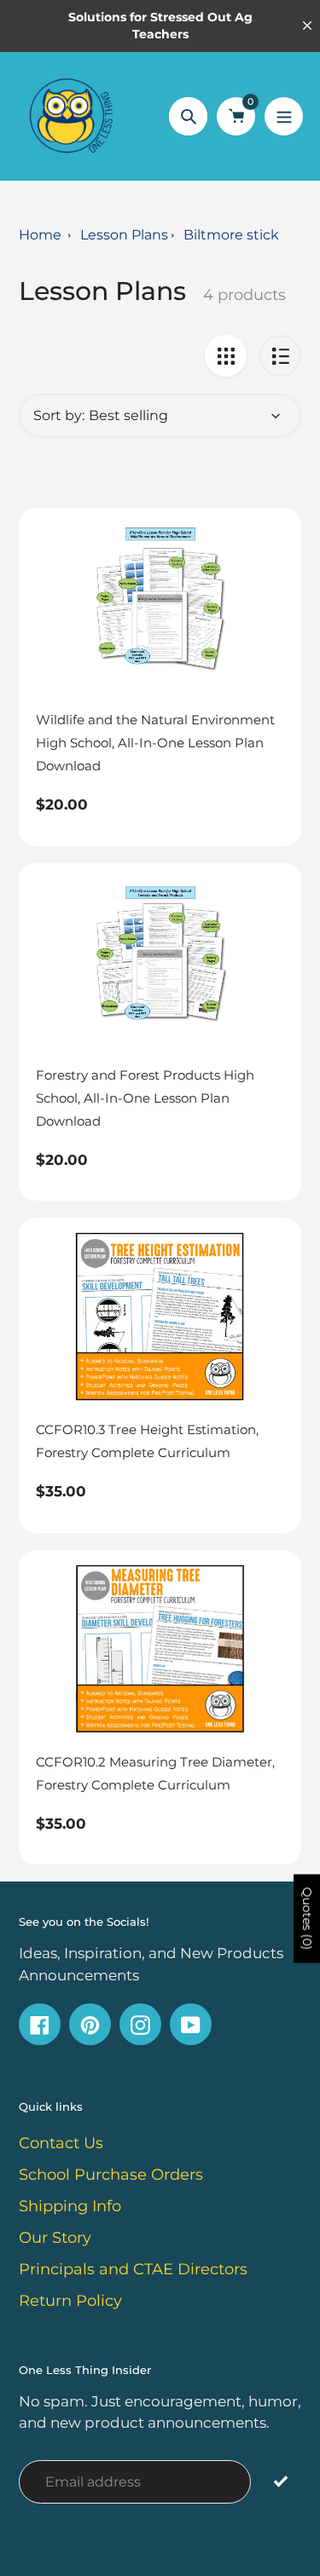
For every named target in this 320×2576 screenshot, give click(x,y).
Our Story (55, 2238)
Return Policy (70, 2301)
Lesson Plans (124, 235)
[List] (280, 356)
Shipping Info (70, 2206)
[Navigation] (284, 116)
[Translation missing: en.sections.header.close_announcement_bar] (307, 26)
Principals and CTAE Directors (133, 2269)
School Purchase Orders (111, 2175)
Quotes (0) (307, 1919)
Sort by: (59, 415)
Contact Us (61, 2143)
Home (40, 235)
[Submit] (280, 2481)
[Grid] (226, 356)
